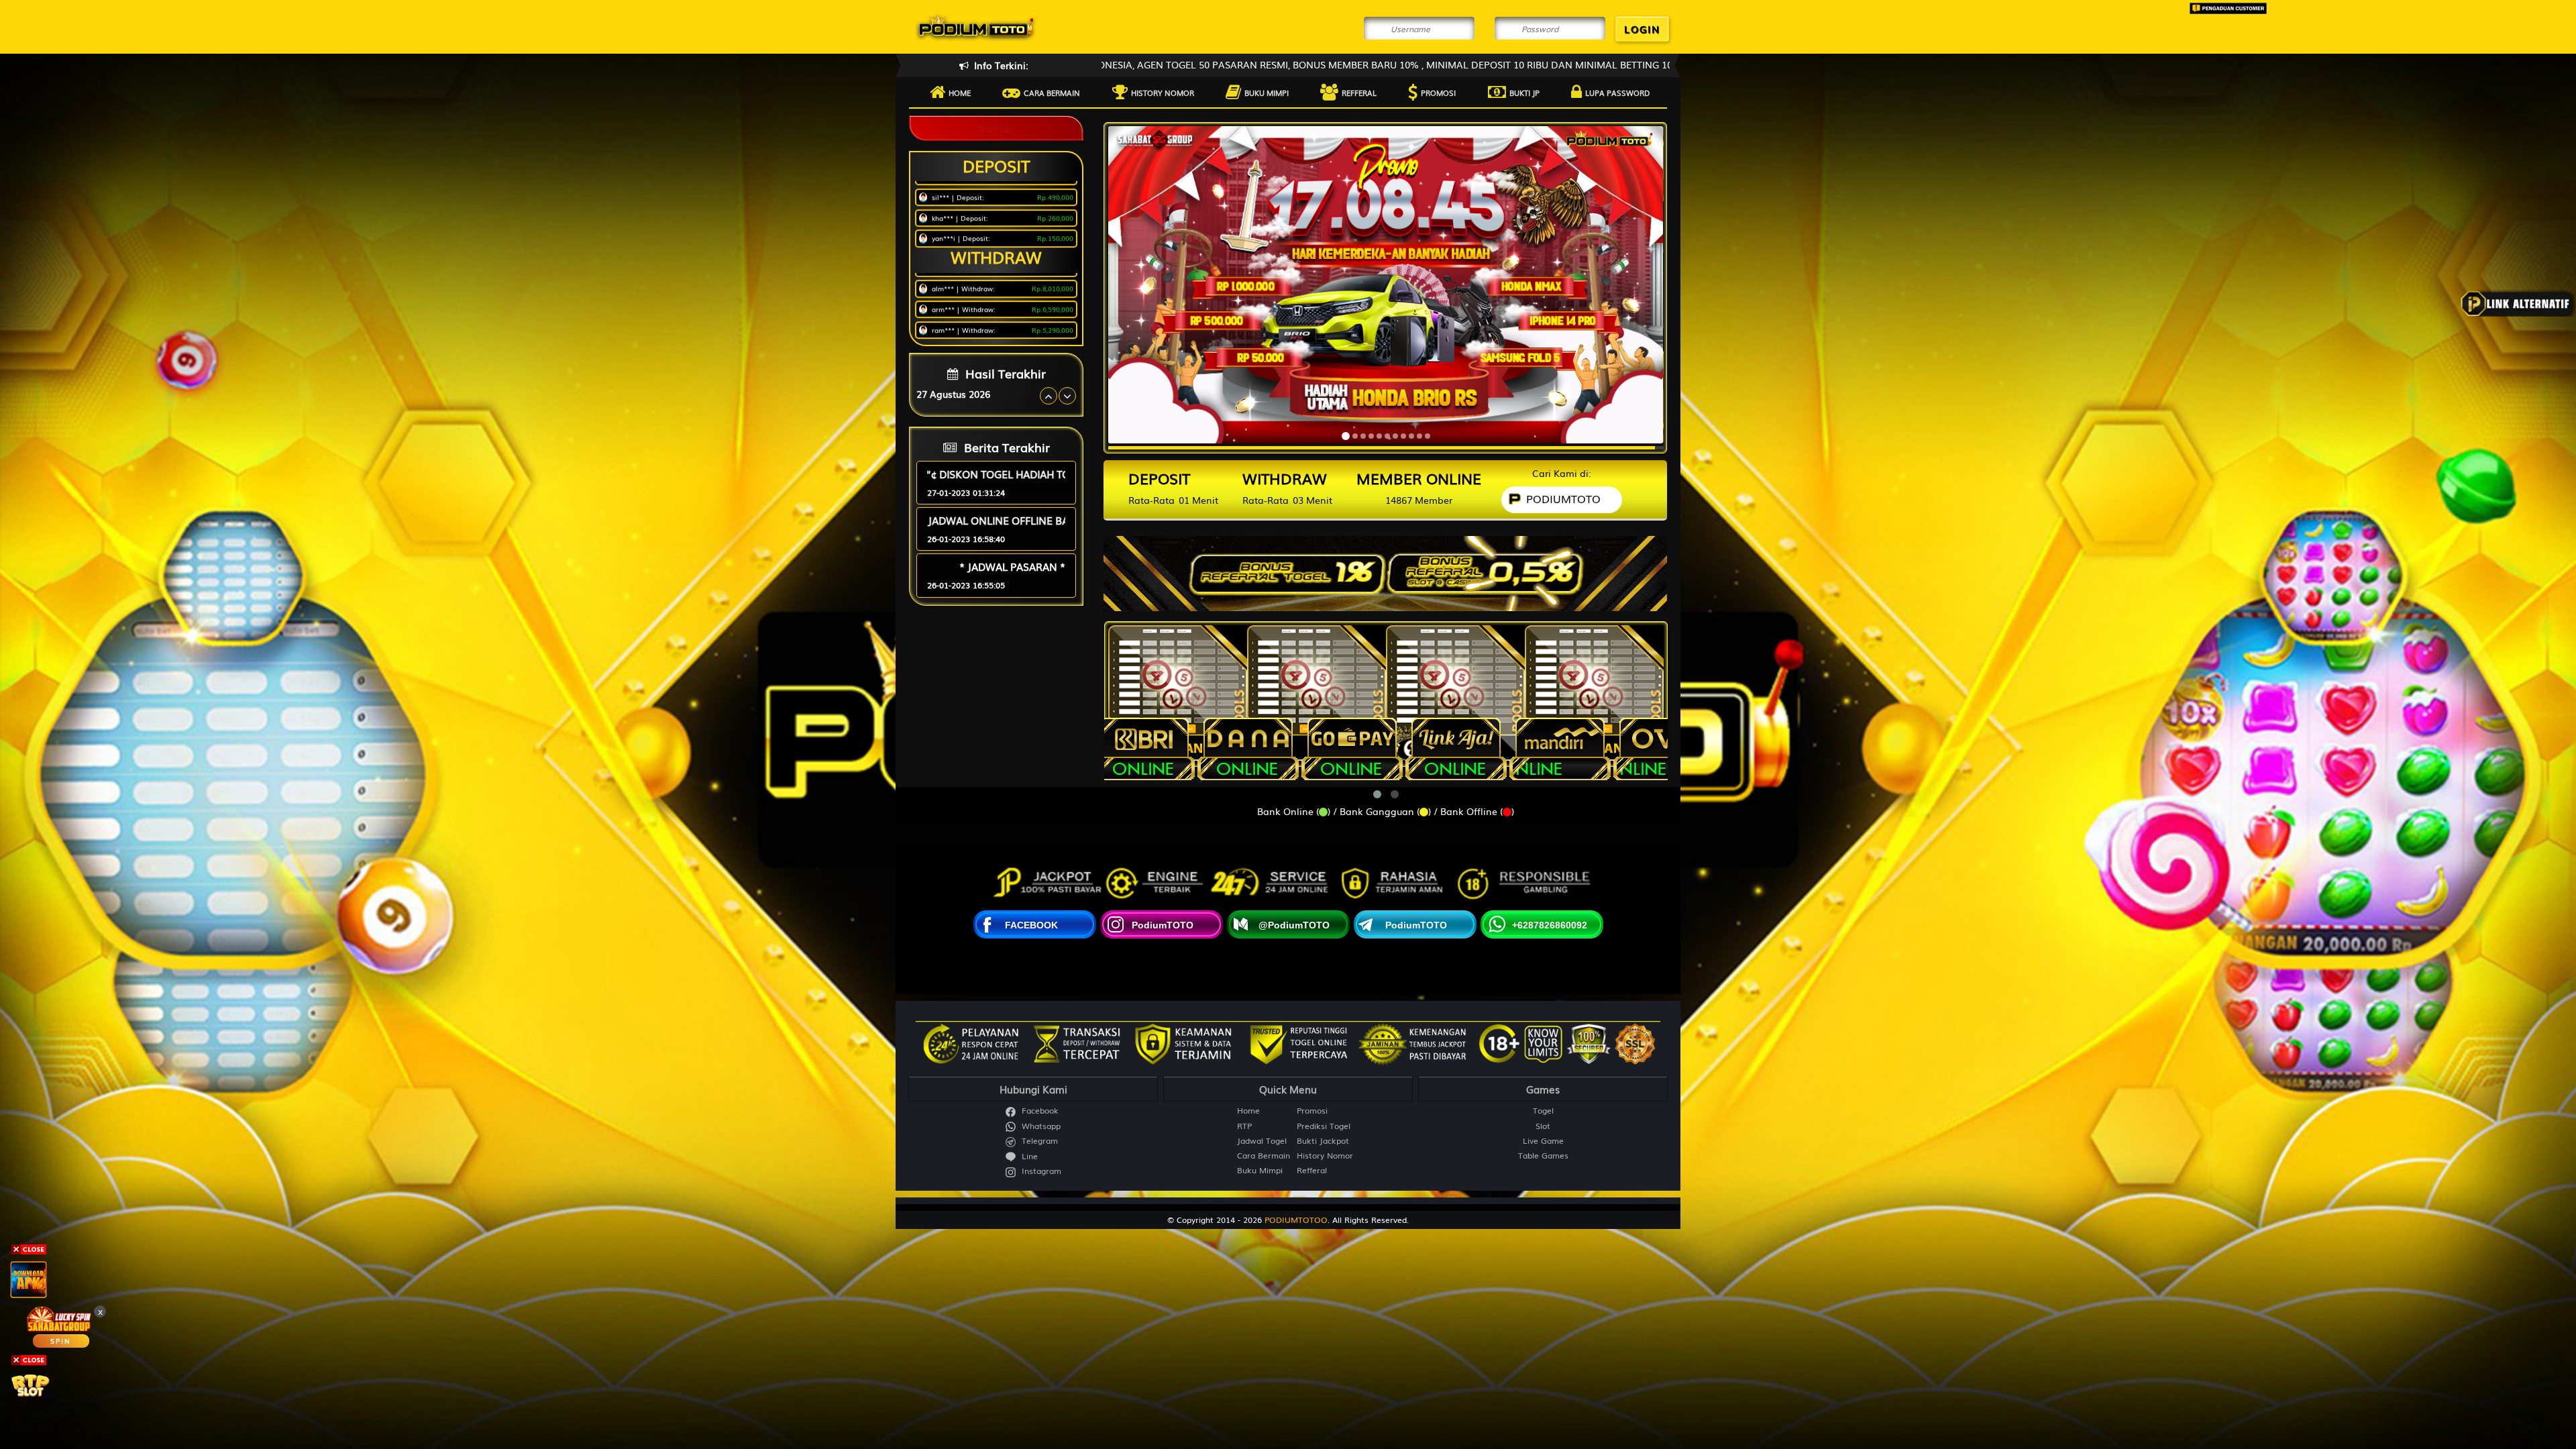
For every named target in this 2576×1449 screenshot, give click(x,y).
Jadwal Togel (1262, 1141)
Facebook (1039, 1111)
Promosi (1438, 93)
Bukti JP (1524, 93)
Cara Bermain (1264, 1156)
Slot (1543, 1126)
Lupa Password (1617, 93)
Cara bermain (1052, 93)
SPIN (61, 1341)
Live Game (1543, 1141)
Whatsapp (1040, 1126)
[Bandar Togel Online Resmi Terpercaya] (1385, 569)
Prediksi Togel (1324, 1126)
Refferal (1359, 93)
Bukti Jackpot (1323, 1141)
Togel (1543, 1111)
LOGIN (1642, 29)
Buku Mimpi (1267, 93)
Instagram (1040, 1171)
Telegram (1038, 1141)
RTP (1244, 1126)
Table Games (1543, 1156)
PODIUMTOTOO (1296, 1220)
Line (1028, 1156)
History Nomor (1163, 93)
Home (960, 93)
